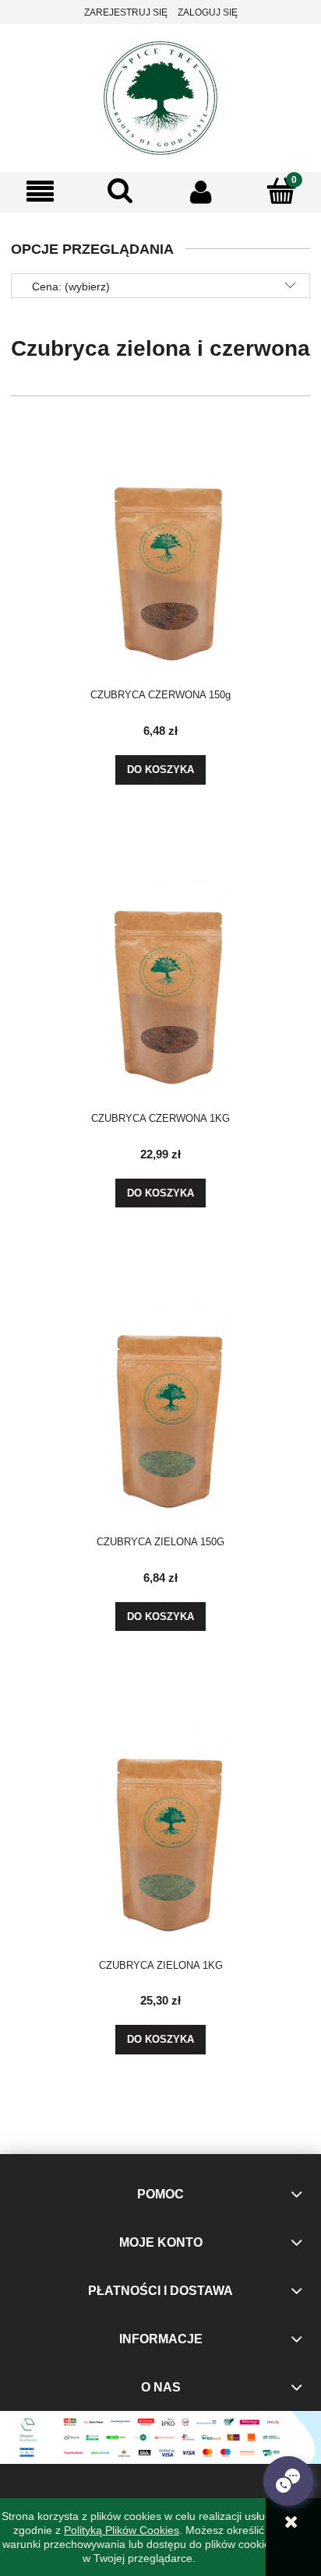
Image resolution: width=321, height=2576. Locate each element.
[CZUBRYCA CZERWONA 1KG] (160, 974)
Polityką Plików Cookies (122, 2530)
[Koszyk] (281, 191)
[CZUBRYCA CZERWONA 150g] (160, 550)
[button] (40, 192)
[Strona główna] (160, 96)
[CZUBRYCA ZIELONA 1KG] (160, 1821)
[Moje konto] (201, 192)
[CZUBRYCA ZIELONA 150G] (160, 1397)
